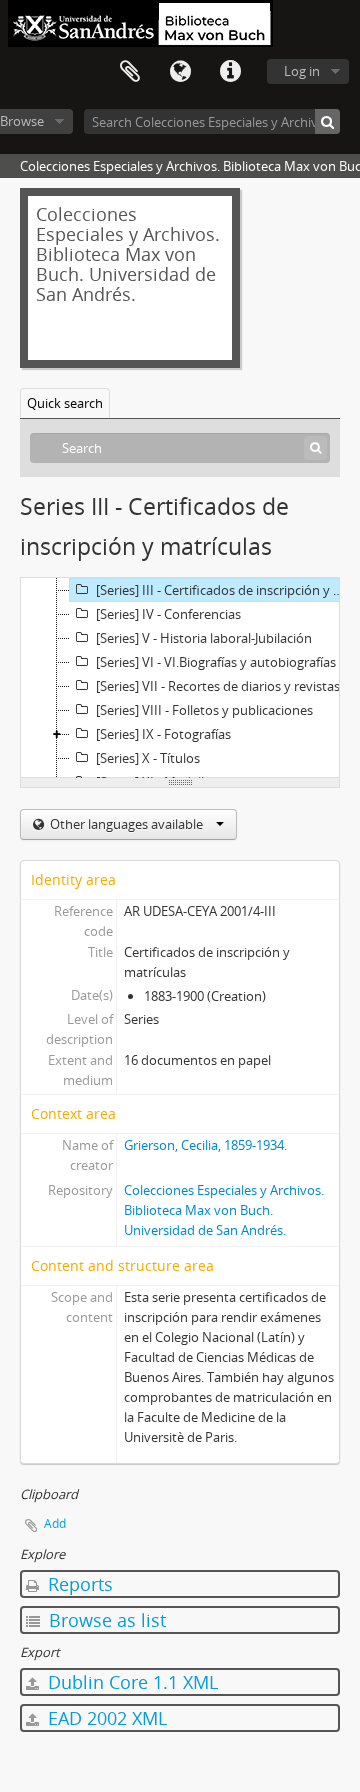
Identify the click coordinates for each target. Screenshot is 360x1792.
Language (180, 72)
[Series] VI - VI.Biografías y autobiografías (216, 662)
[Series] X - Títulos (148, 758)
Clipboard (130, 72)
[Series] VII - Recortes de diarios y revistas (218, 686)
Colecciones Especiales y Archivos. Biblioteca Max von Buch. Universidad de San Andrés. (224, 1210)
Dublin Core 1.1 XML (130, 1682)
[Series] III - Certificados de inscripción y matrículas (227, 590)
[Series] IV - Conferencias (168, 614)
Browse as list (105, 1620)
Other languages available (126, 824)
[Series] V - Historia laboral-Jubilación (204, 638)
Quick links (230, 72)
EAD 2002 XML (105, 1718)
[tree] (180, 678)
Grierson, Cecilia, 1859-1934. (205, 1145)
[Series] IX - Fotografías (163, 734)
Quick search (65, 403)
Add (55, 1523)
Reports (78, 1584)
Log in (302, 71)
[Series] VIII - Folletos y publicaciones (204, 710)
